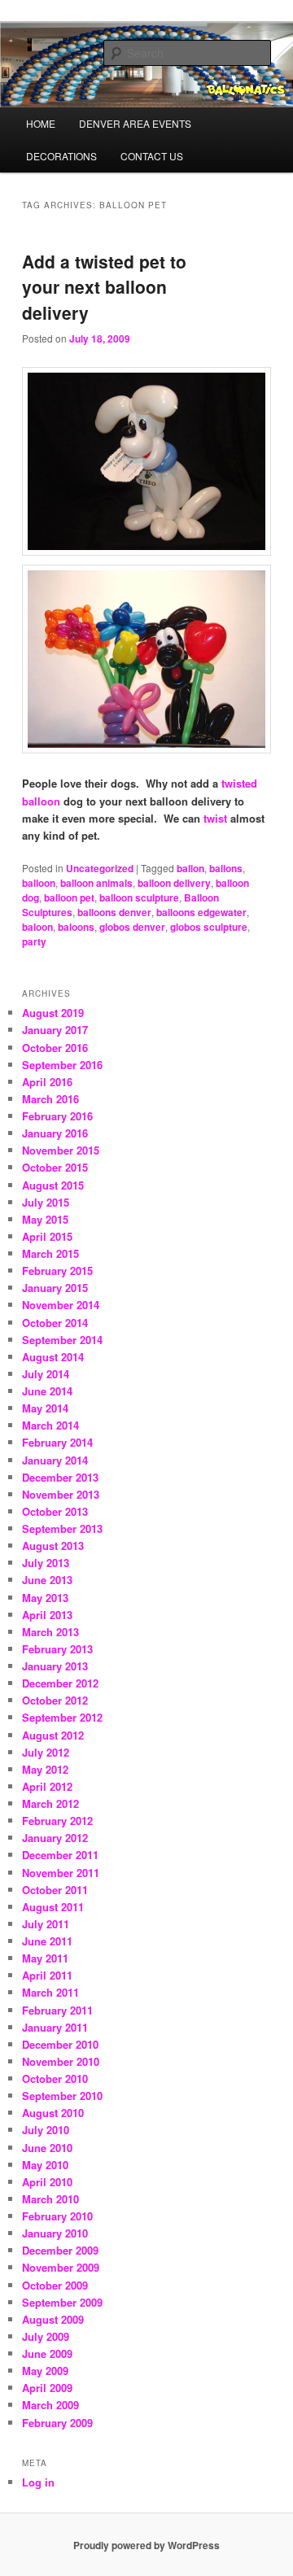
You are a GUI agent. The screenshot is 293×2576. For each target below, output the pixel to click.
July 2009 (46, 2336)
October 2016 (55, 1048)
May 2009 (45, 2371)
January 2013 (55, 1666)
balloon (39, 883)
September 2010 (62, 2096)
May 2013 (45, 1598)
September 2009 (62, 2302)
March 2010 (50, 2199)
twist (215, 818)
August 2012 (53, 1735)
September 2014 (62, 1340)
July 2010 (46, 2130)
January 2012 (55, 1838)
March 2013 (50, 1632)
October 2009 (55, 2285)
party (34, 941)
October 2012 (55, 1700)
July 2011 (46, 1924)
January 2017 (55, 1030)
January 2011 (55, 2027)
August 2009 (53, 2319)
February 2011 (57, 2010)
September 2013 (62, 1528)
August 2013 (53, 1546)
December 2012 (60, 1683)
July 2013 (46, 1563)
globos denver (132, 927)
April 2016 (47, 1082)
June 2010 (47, 2148)
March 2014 (50, 1425)
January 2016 (55, 1133)
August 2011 (53, 1907)
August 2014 (53, 1357)
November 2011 (61, 1873)
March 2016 (50, 1099)
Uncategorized (100, 868)
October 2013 (55, 1511)
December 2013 (60, 1477)
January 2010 (55, 2233)
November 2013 (61, 1494)
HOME (41, 123)
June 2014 (47, 1391)
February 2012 (57, 1821)
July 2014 (46, 1374)
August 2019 (53, 1013)
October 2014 (55, 1323)
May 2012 (45, 1769)
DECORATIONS (61, 156)
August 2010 (53, 2113)
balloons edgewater (201, 912)
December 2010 (60, 2044)
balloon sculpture (139, 897)
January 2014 (55, 1460)
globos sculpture (209, 927)
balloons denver (114, 912)
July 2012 (46, 1752)
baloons (76, 927)
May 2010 (45, 2165)
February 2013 (57, 1649)
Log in (38, 2482)
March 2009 (50, 2405)
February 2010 (57, 2216)
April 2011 (47, 1975)
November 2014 (61, 1305)
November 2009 (61, 2267)
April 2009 (47, 2388)
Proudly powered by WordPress (146, 2545)
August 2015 (53, 1185)
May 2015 (45, 1219)
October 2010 (55, 2078)
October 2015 (55, 1167)
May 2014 (45, 1408)
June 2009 (47, 2353)
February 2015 (57, 1271)
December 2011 (60, 1855)
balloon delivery (174, 883)
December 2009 (60, 2250)
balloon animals (96, 883)
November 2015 (61, 1150)
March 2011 (50, 1992)
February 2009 (57, 2423)
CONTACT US (152, 156)
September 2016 (62, 1065)
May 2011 (45, 1958)
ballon (190, 868)
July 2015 (46, 1202)
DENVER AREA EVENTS (135, 123)
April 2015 (47, 1236)
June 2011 (47, 1941)
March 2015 (50, 1253)
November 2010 (61, 2061)
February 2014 (57, 1442)
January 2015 (55, 1288)
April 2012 (47, 1786)
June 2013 (47, 1580)
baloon (37, 927)
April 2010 (47, 2182)
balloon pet (69, 897)
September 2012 (62, 1717)
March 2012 (50, 1803)
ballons (226, 868)
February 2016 (57, 1116)
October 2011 (55, 1890)
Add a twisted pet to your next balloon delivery (104, 287)
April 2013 (47, 1615)
